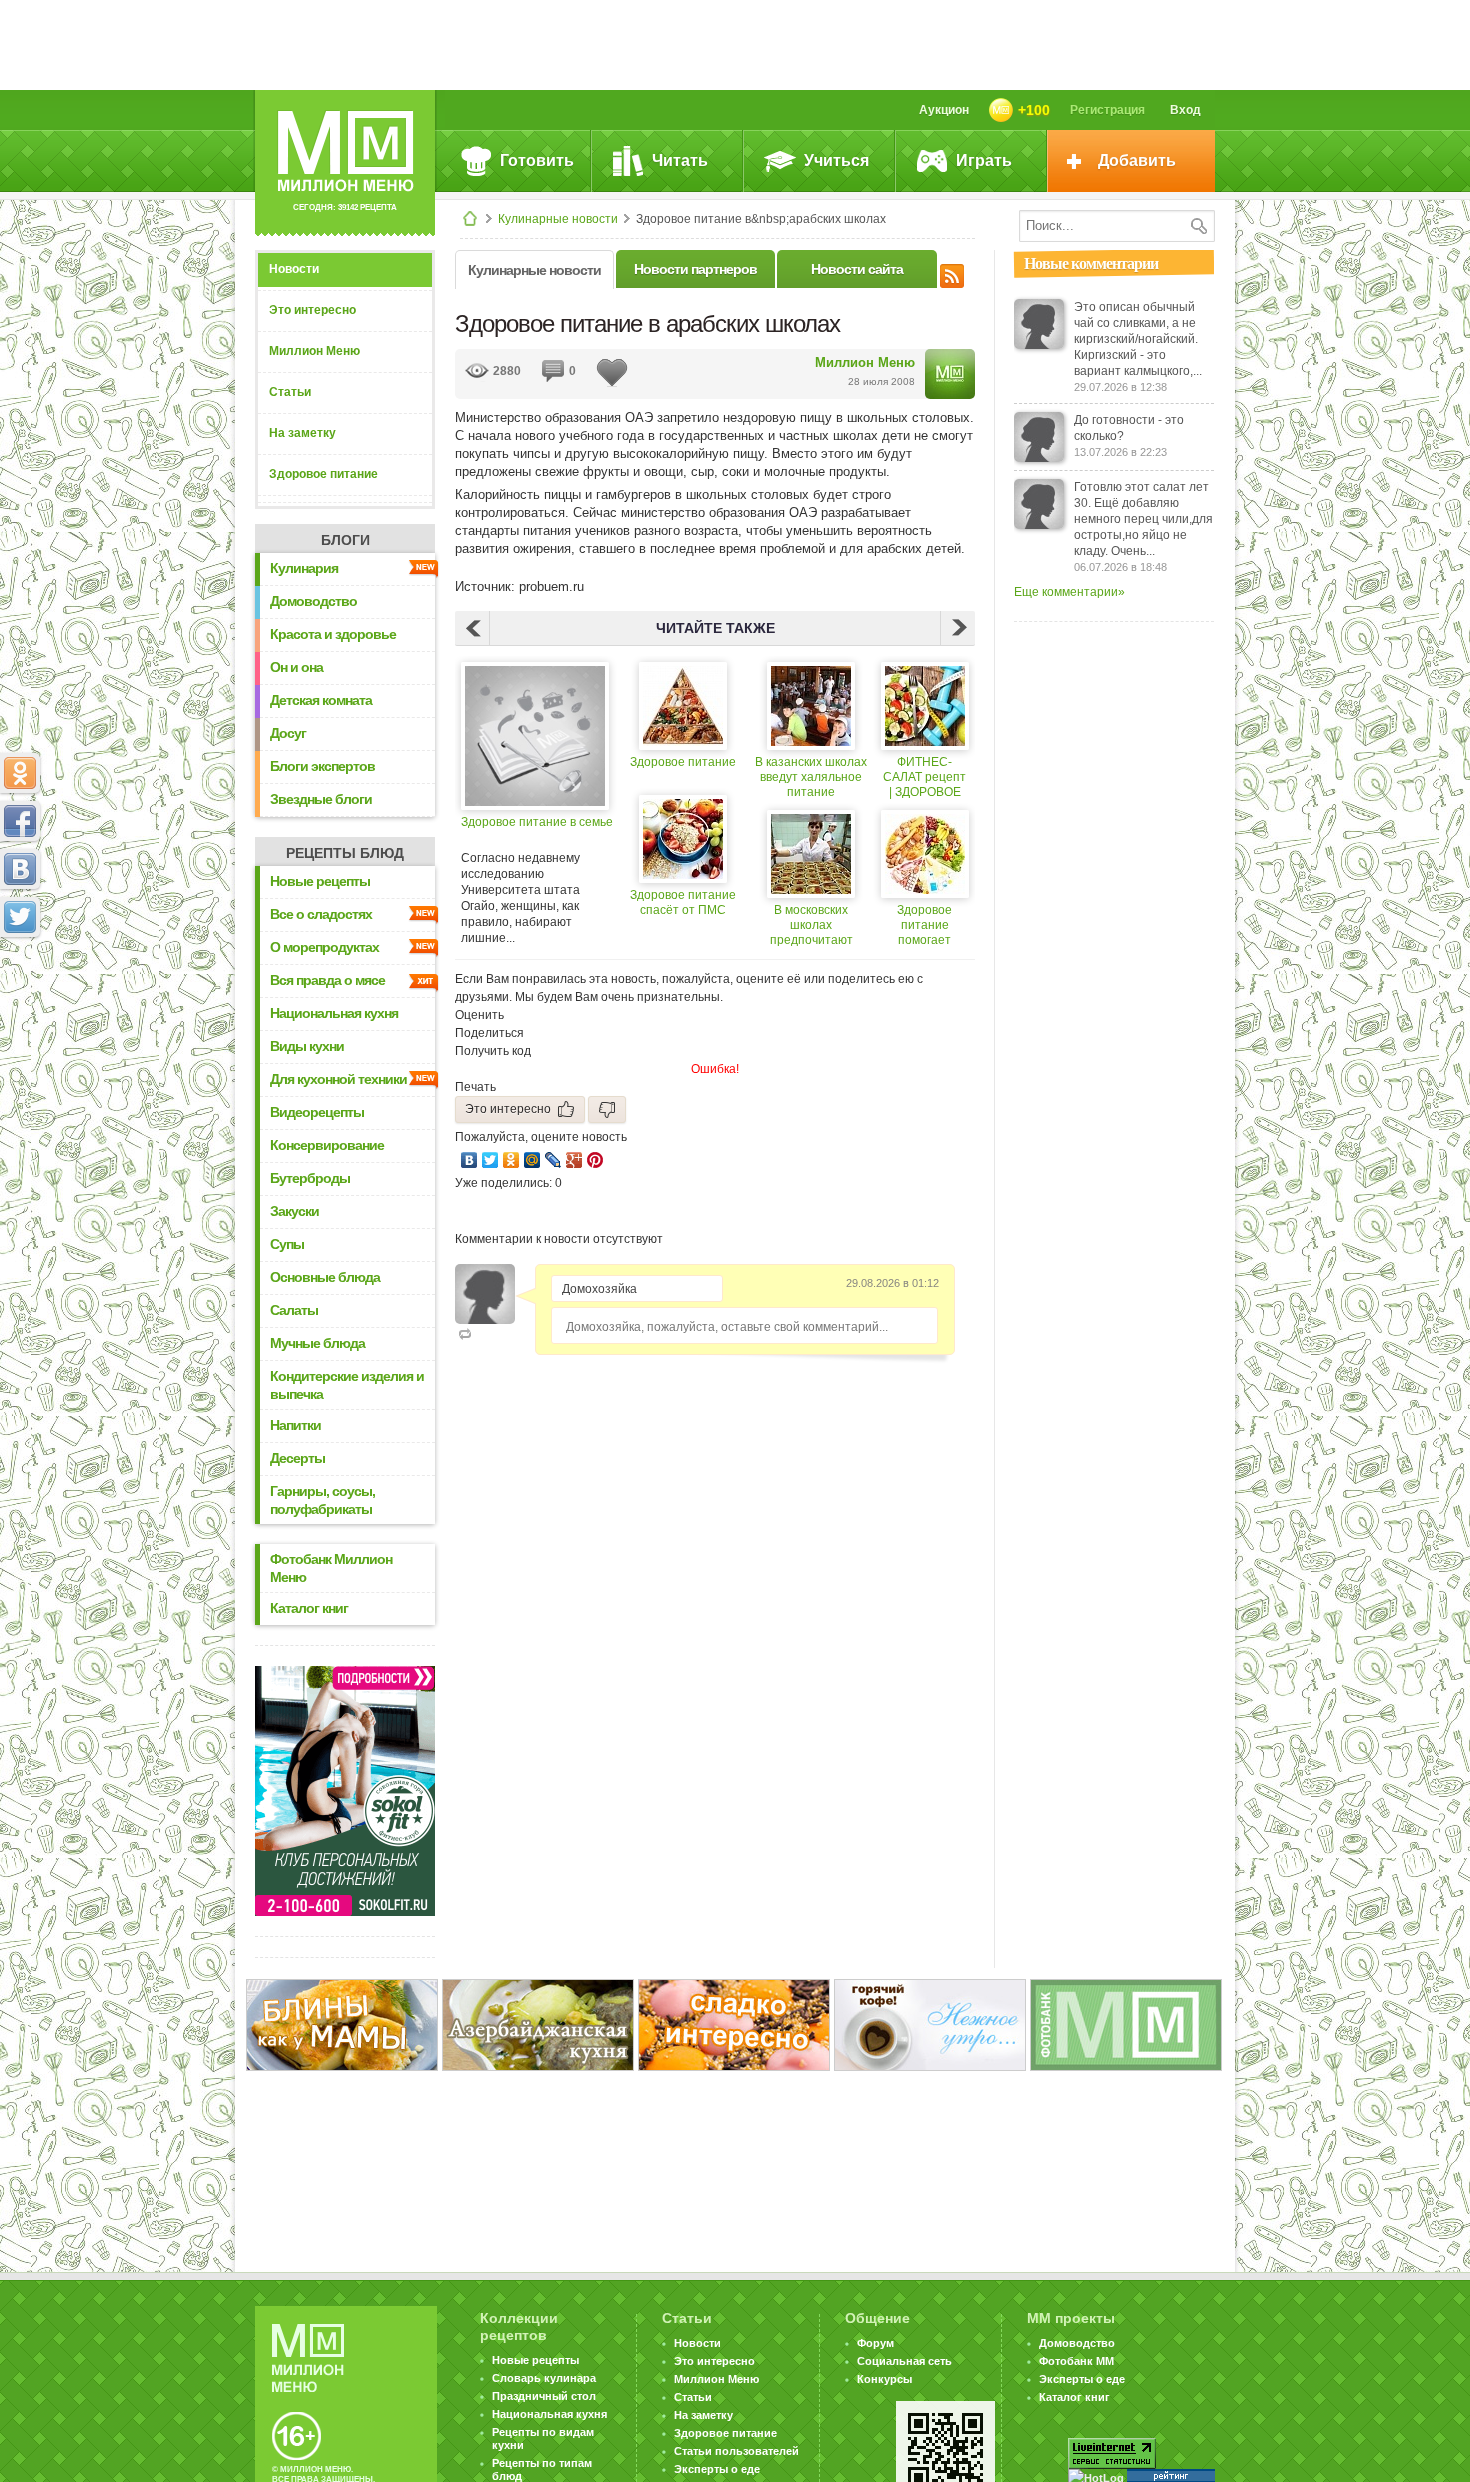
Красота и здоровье (333, 634)
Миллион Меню (314, 351)
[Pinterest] (595, 1160)
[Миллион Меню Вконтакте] (20, 869)
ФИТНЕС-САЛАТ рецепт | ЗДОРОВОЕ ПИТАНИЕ (924, 777)
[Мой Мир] (532, 1160)
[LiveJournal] (553, 1160)
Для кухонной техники (338, 1079)
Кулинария (304, 568)
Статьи (290, 392)
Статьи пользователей (736, 2451)
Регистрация (1107, 110)
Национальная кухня (334, 1013)
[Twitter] (490, 1160)
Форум (875, 2343)
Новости (294, 269)
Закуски (294, 1211)
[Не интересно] (607, 1109)
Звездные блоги (321, 799)
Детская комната (321, 700)
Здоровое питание (323, 474)
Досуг (288, 733)
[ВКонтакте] (469, 1160)
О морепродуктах (324, 947)
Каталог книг (309, 1608)
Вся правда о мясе (327, 980)
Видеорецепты (317, 1112)
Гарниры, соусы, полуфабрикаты (322, 1500)
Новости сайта (857, 269)
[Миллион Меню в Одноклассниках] (20, 773)
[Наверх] (20, 1005)
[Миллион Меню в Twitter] (20, 917)
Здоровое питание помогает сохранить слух (924, 925)
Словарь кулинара (544, 2378)
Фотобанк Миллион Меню (331, 1568)
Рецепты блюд (345, 853)
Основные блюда (325, 1277)
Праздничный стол (544, 2396)
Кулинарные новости (558, 219)
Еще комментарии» (1069, 592)
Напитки (295, 1425)
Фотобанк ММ (1076, 2361)
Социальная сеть (904, 2361)
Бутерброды (310, 1178)
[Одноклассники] (511, 1160)
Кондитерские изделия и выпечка (347, 1385)
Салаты (294, 1310)
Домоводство (313, 601)
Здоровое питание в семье (537, 822)
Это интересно (312, 310)
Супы (287, 1244)
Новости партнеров (695, 269)
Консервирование (327, 1145)
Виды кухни (307, 1046)
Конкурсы (884, 2379)
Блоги (345, 540)
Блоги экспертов (322, 766)
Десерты (297, 1458)
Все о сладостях (321, 914)
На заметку (302, 433)
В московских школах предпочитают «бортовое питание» (811, 925)
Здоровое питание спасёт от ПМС (683, 902)
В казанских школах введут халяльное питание (811, 777)
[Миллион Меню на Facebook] (20, 821)
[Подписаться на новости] (952, 273)
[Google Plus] (574, 1160)
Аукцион (944, 110)
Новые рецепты (320, 881)
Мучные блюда (317, 1343)
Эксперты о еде (717, 2469)
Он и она (296, 667)
